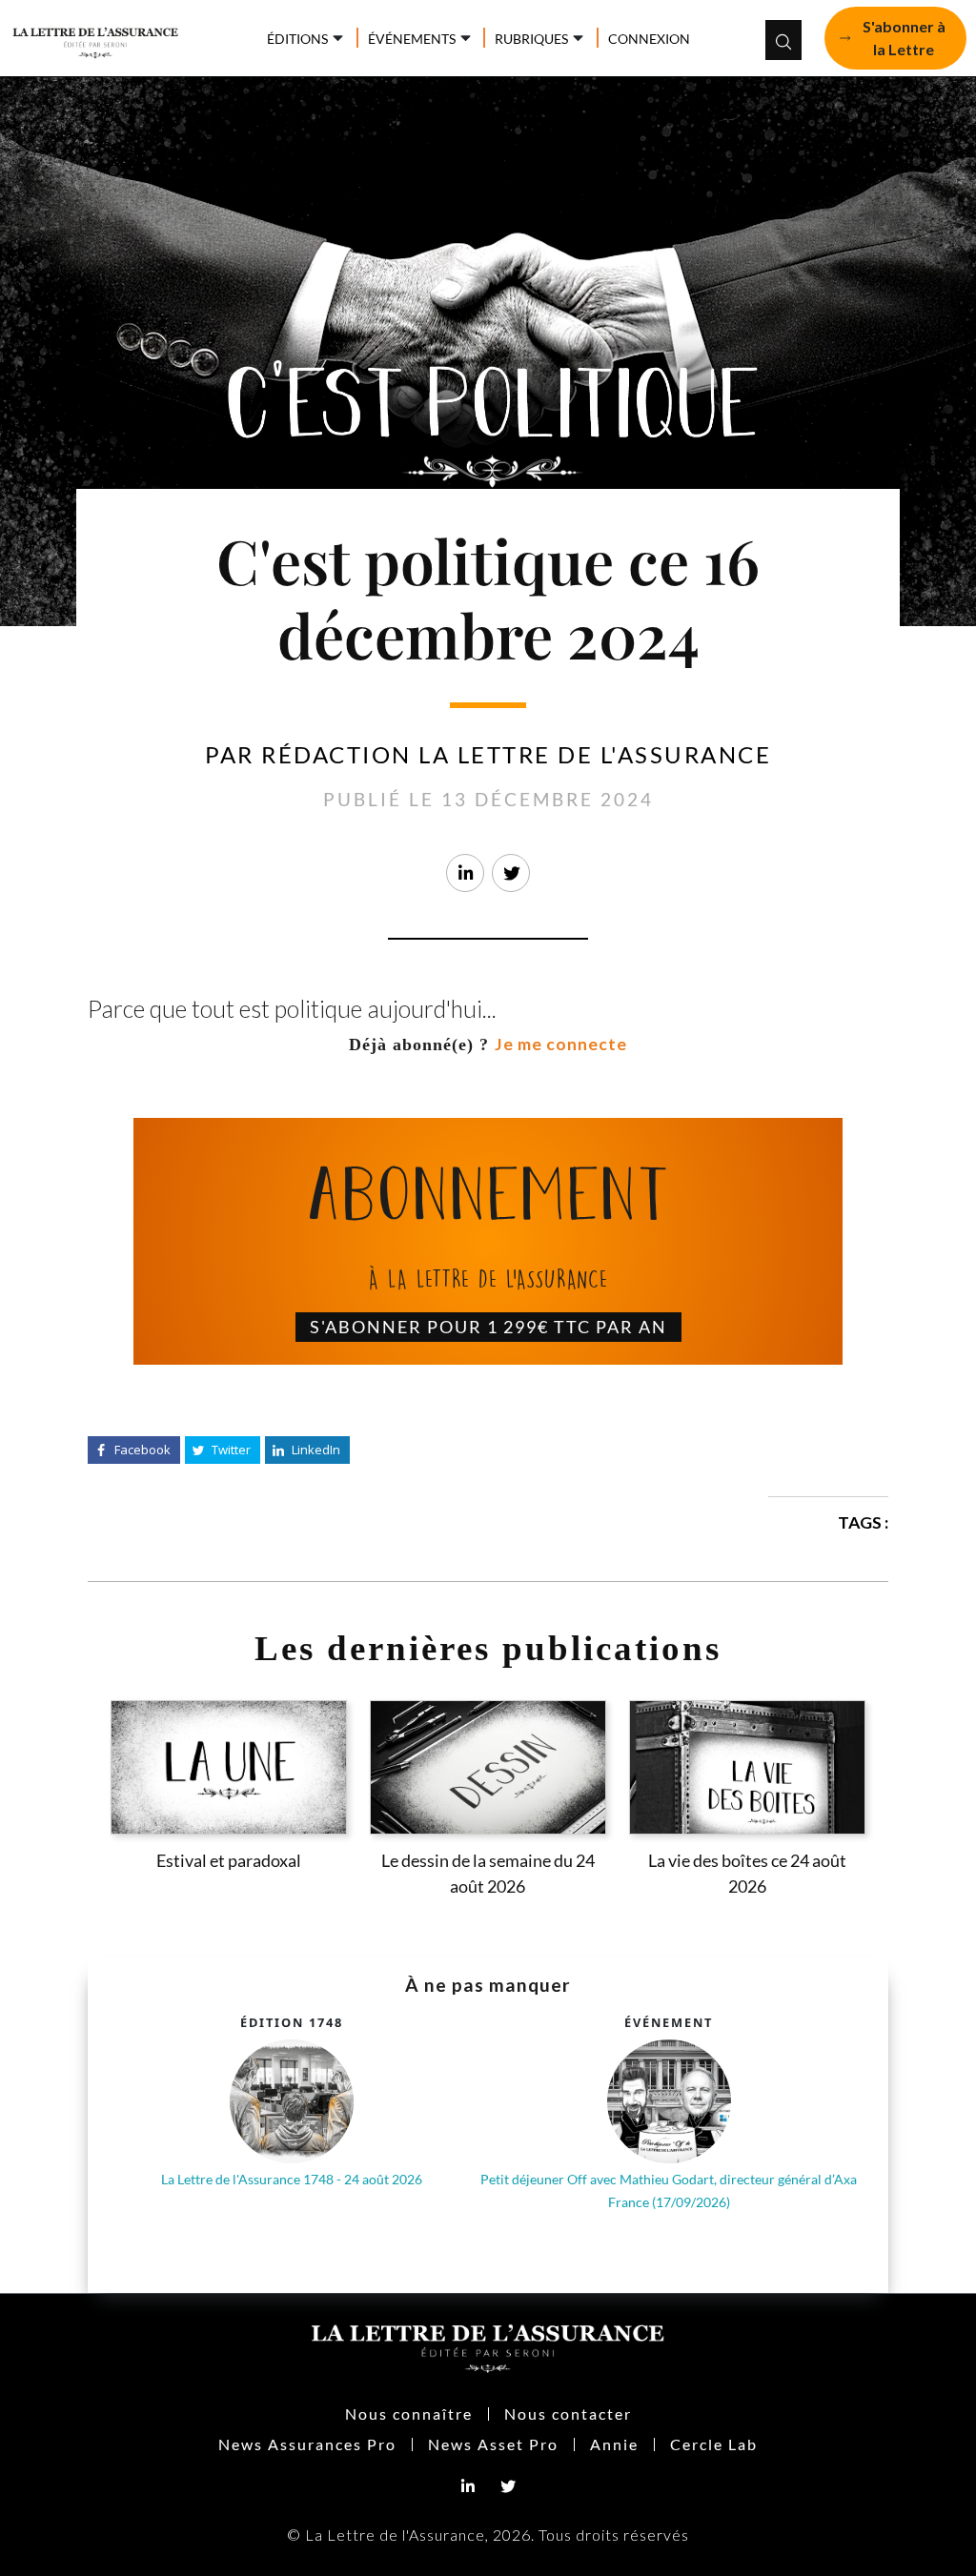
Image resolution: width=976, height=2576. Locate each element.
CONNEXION (649, 39)
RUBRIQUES (531, 39)
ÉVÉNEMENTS (412, 39)
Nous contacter (568, 2414)
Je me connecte (561, 1044)
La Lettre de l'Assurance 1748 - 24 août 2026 (292, 2179)
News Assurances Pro (307, 2444)
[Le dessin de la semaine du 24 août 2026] (488, 1767)
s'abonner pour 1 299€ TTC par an (488, 1327)
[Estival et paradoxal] (229, 1767)
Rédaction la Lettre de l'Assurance (516, 754)
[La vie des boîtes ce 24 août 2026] (747, 1767)
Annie (614, 2444)
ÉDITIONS (297, 39)
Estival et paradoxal (229, 1861)
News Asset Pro (493, 2444)
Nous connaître (409, 2414)
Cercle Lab (714, 2444)
